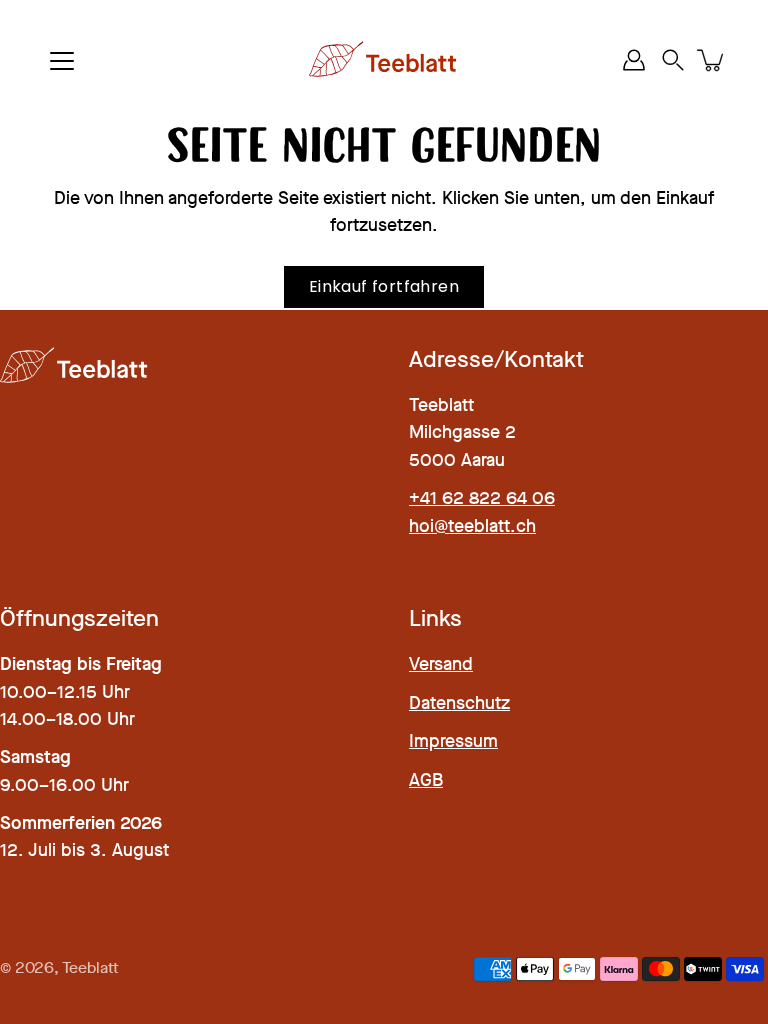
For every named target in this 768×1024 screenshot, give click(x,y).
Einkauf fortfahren (384, 286)
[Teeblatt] (384, 60)
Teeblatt (90, 968)
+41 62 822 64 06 (482, 498)
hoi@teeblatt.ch (472, 526)
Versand (441, 664)
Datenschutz (459, 703)
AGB (426, 780)
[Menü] (62, 61)
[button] (673, 60)
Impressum (453, 741)
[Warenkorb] (712, 60)
